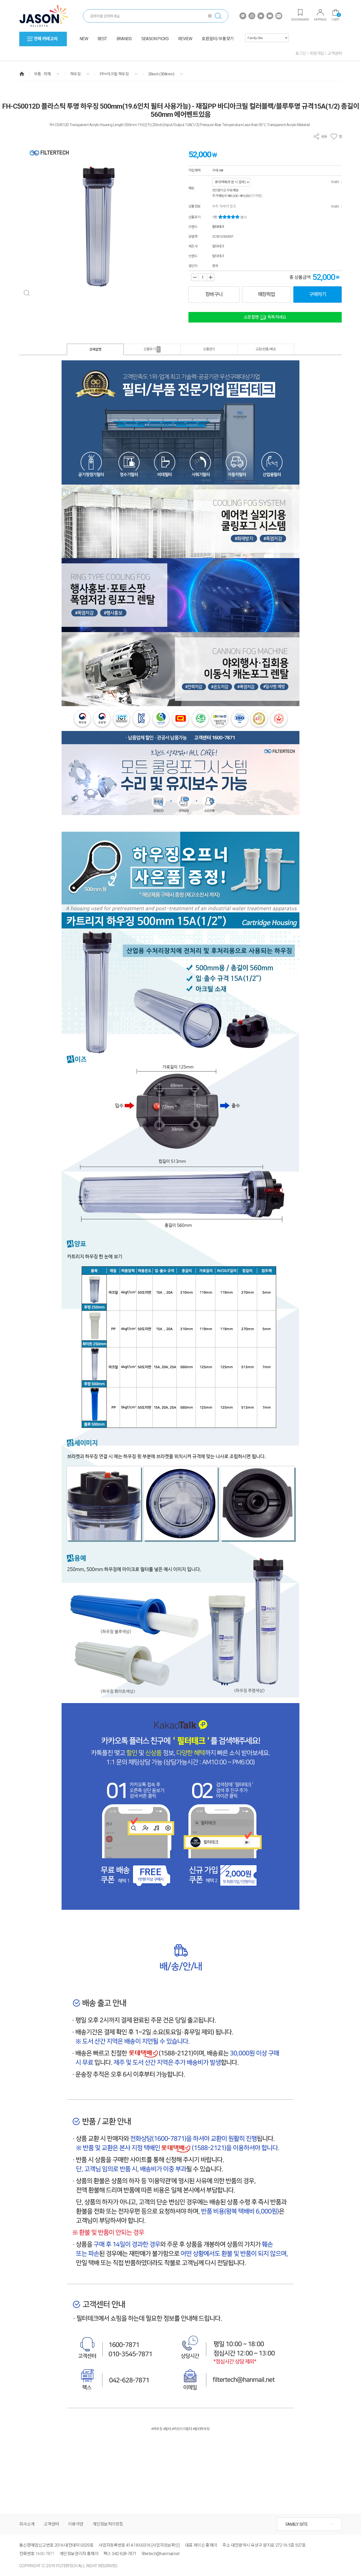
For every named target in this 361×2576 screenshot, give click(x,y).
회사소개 (27, 2524)
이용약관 (76, 2524)
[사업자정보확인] (166, 2545)
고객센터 (335, 53)
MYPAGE (320, 19)
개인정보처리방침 (108, 2524)
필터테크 (218, 227)
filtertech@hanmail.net (160, 2554)
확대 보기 (27, 293)
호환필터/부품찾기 (218, 39)
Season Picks (155, 39)
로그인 (301, 53)
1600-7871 (45, 2554)
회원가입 (317, 53)
